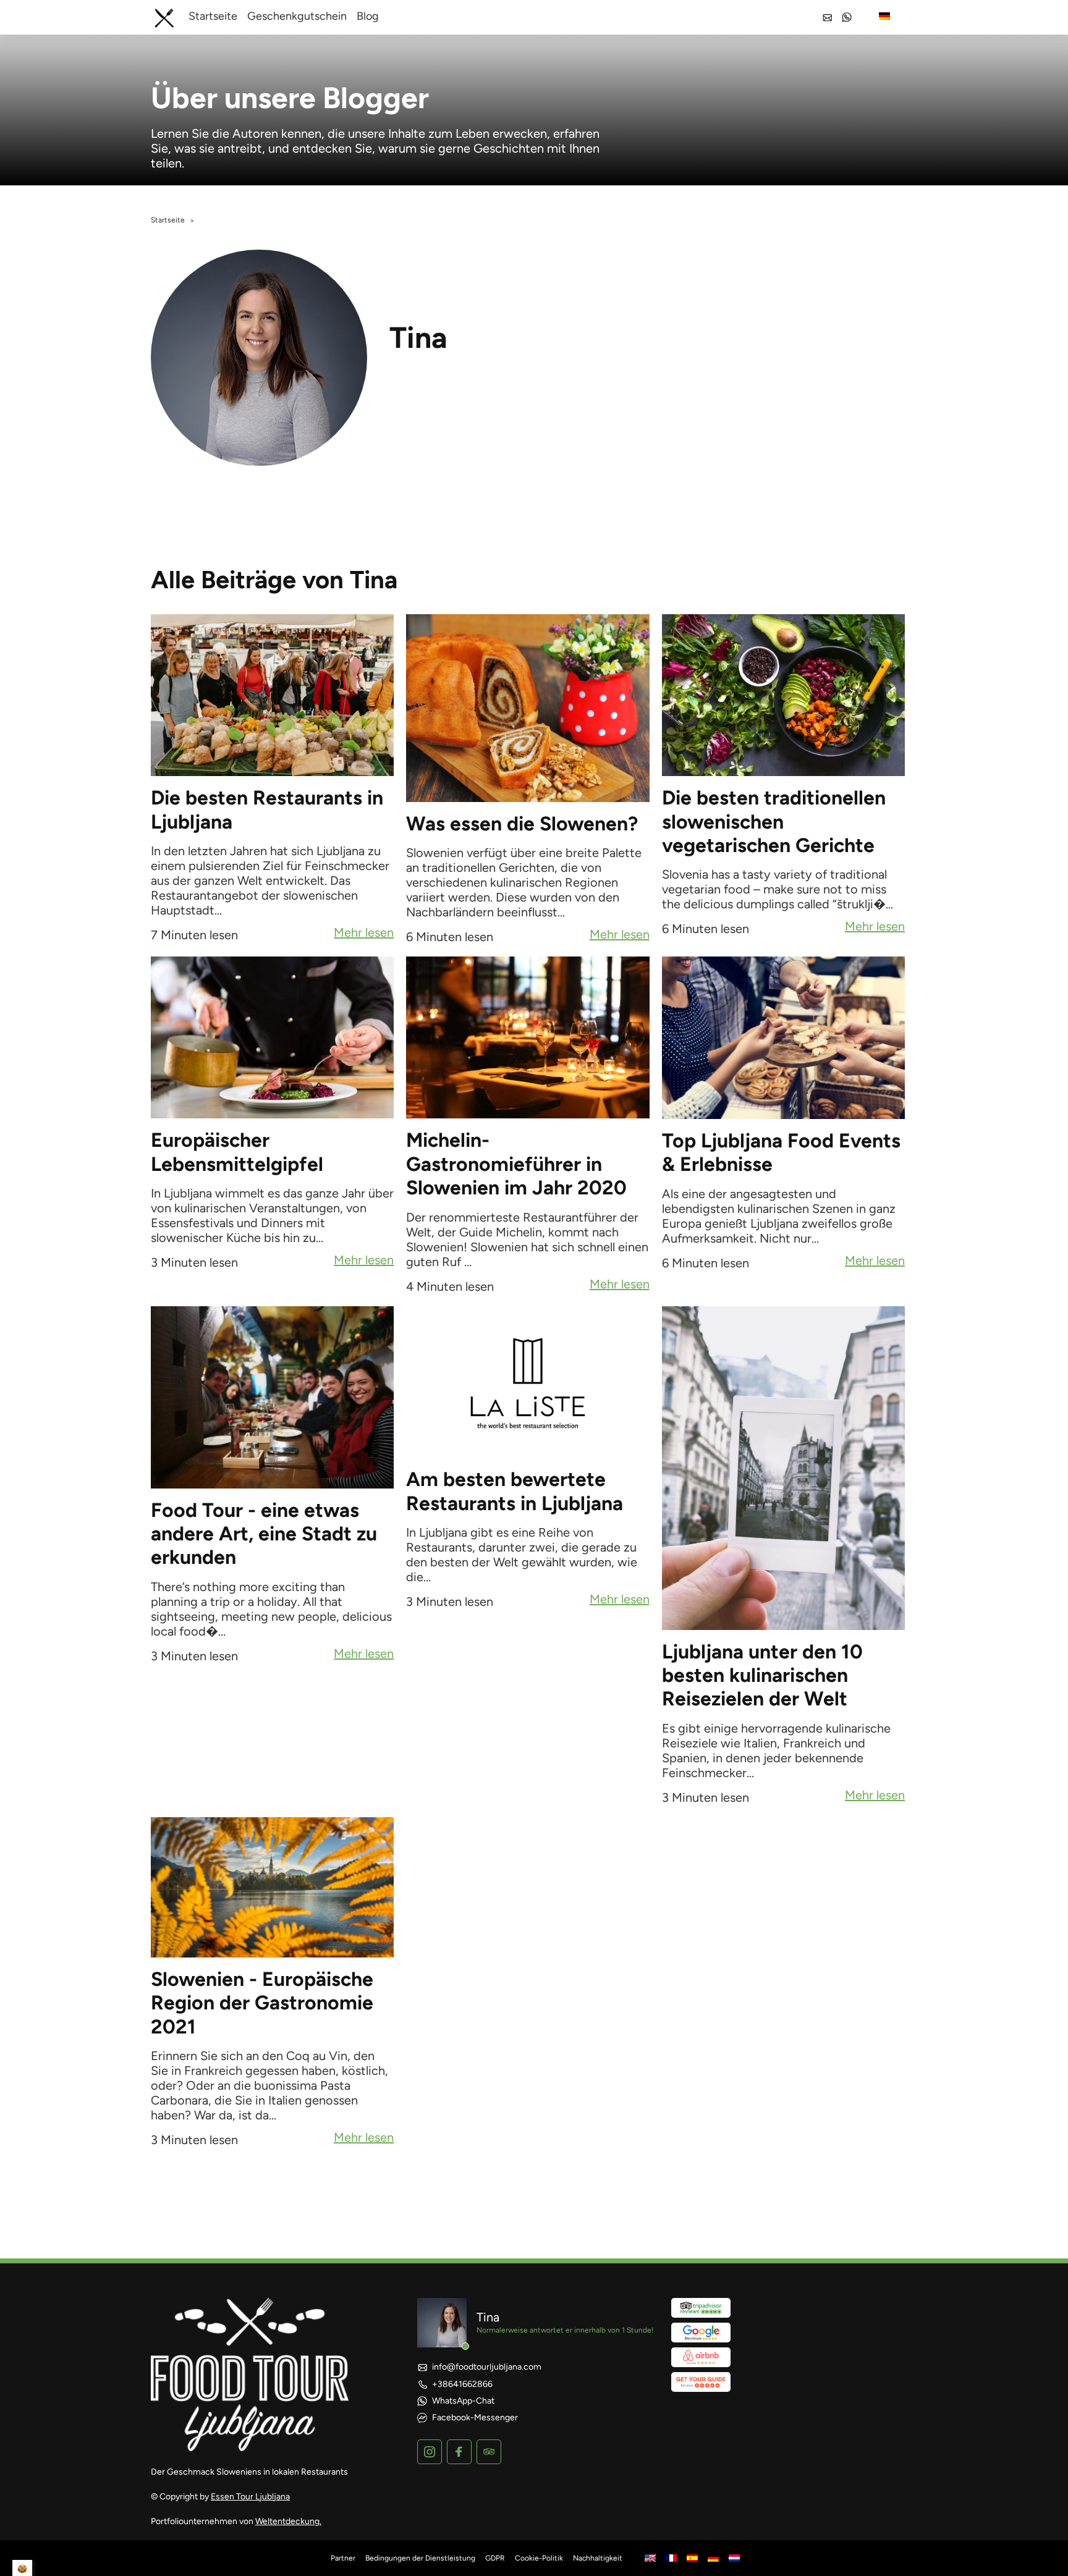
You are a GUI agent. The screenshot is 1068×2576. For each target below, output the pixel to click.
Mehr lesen (364, 934)
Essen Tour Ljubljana (250, 2497)
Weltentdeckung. (288, 2521)
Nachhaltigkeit (598, 2558)
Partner (343, 2558)
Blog (368, 16)
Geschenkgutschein (297, 16)
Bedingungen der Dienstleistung (420, 2558)
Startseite (213, 16)
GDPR (495, 2558)
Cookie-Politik (539, 2558)
